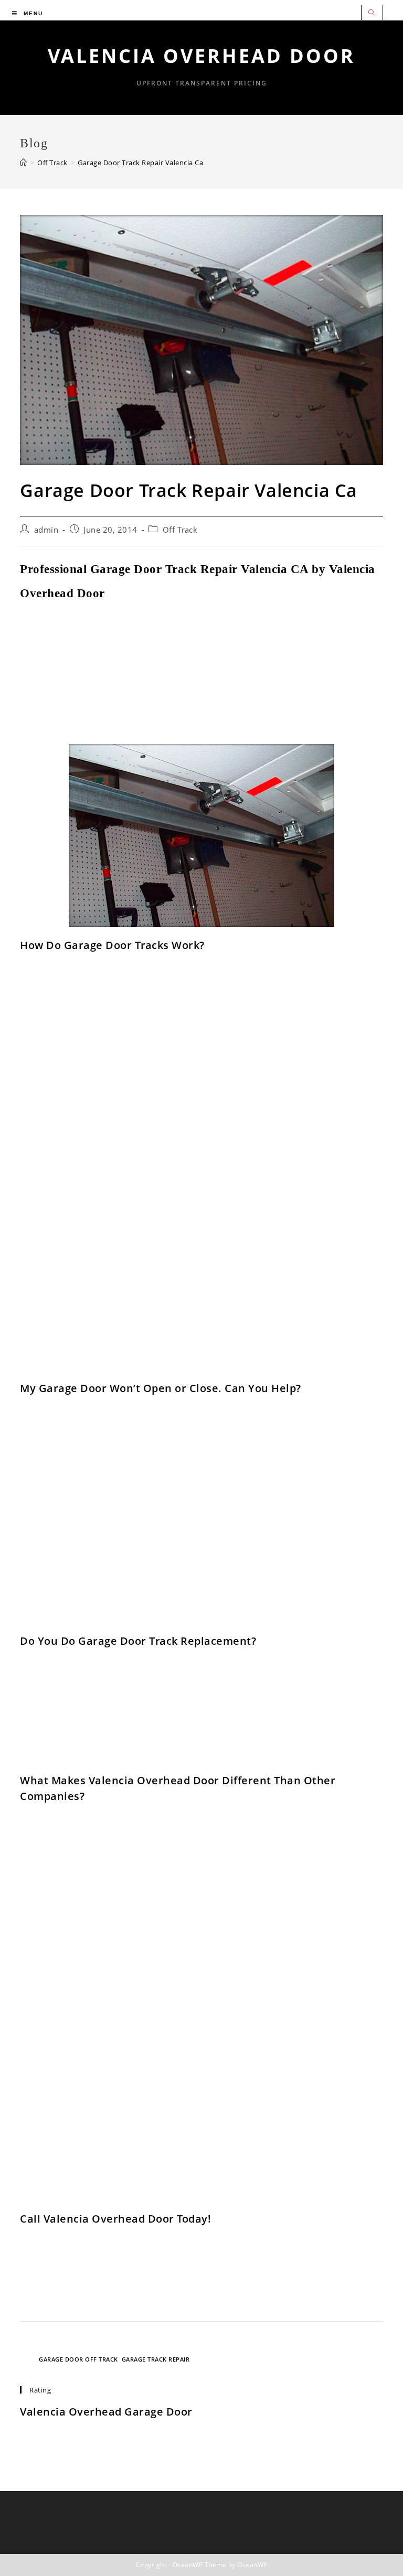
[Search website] (372, 13)
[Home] (24, 163)
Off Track (180, 530)
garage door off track (78, 2359)
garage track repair (156, 2359)
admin (46, 530)
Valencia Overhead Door (201, 56)
